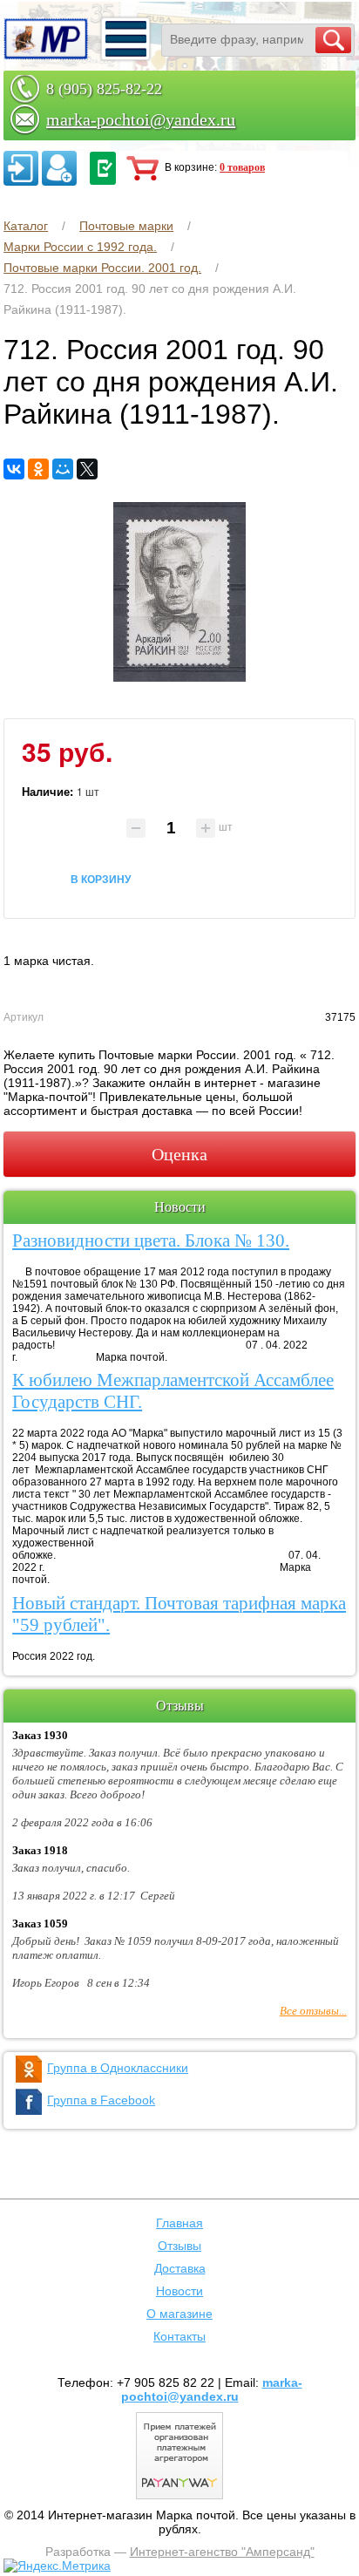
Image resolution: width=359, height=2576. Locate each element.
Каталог (26, 226)
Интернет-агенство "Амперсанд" (222, 2552)
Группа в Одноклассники (118, 2068)
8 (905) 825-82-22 (104, 89)
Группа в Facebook (101, 2100)
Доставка (180, 2268)
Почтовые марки (126, 226)
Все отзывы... (313, 2011)
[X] (87, 469)
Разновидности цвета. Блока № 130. (151, 1240)
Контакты (179, 2336)
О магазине (179, 2314)
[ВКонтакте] (14, 469)
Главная (179, 2223)
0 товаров (242, 167)
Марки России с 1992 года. (80, 247)
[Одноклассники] (38, 469)
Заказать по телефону (103, 168)
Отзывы (179, 2246)
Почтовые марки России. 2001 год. (102, 268)
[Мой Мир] (63, 469)
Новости (179, 2291)
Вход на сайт (21, 168)
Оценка (179, 1154)
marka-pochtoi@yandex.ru (141, 119)
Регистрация (59, 168)
